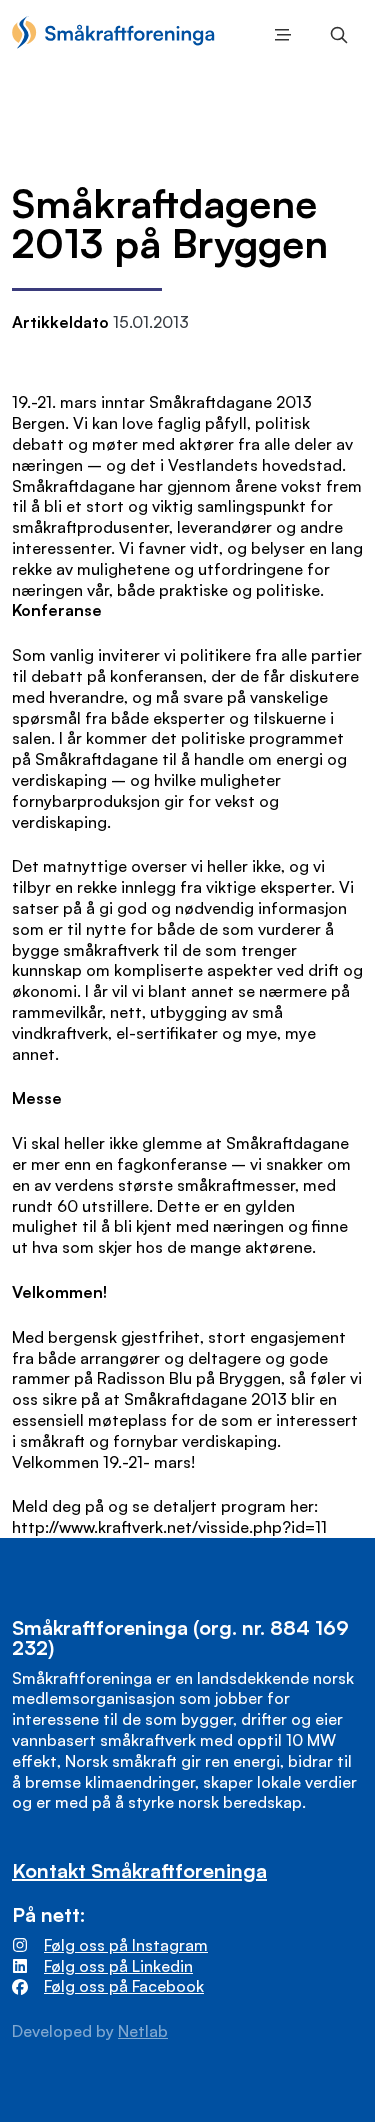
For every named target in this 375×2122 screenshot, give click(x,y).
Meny (279, 35)
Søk (335, 35)
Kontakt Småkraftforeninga (139, 1870)
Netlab (143, 2031)
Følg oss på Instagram (126, 1945)
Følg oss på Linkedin (118, 1966)
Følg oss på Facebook (124, 1986)
